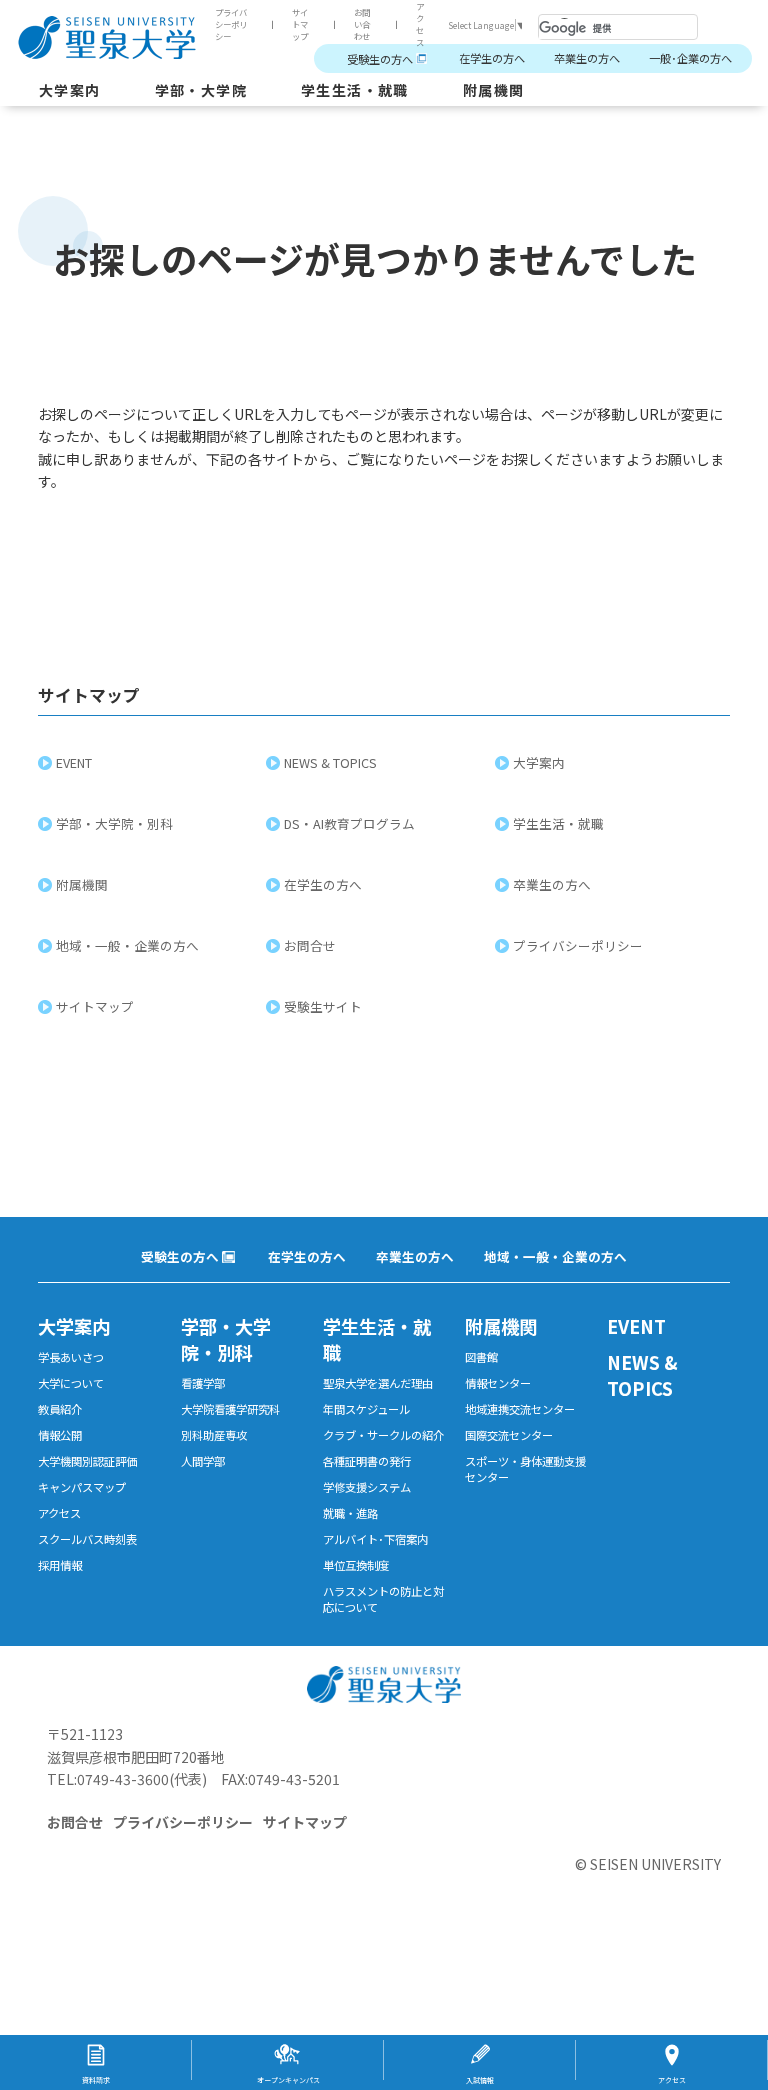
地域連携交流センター (520, 1409)
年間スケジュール (366, 1409)
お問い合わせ (362, 24)
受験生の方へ (380, 59)
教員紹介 (60, 1409)
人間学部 (203, 1461)
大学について (71, 1383)
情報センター (498, 1383)
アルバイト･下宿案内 (375, 1539)
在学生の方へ (492, 58)
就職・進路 (350, 1513)
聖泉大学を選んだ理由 (378, 1383)
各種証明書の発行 (367, 1461)
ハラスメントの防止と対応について (383, 1599)
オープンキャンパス (288, 2080)
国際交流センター (509, 1435)
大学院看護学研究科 (230, 1409)
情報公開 (60, 1435)
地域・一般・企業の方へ (127, 945)
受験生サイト (323, 1006)
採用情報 (60, 1565)
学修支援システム (367, 1487)
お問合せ (310, 945)
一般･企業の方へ (690, 58)
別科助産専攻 (214, 1435)
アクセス (420, 24)
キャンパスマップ (82, 1487)
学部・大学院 (201, 90)
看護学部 (203, 1383)
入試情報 (480, 2080)
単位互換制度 (356, 1565)
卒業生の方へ (587, 58)
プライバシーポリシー (231, 24)
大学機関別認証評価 (87, 1461)
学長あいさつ (71, 1357)
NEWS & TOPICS (330, 762)
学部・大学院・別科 (114, 823)
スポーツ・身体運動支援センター (525, 1469)
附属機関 (494, 90)
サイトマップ (300, 24)
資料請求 (96, 2080)
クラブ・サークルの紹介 (383, 1435)
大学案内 (70, 90)
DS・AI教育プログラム (349, 823)
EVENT (74, 762)
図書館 (481, 1357)
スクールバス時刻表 (87, 1539)
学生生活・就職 (355, 90)
